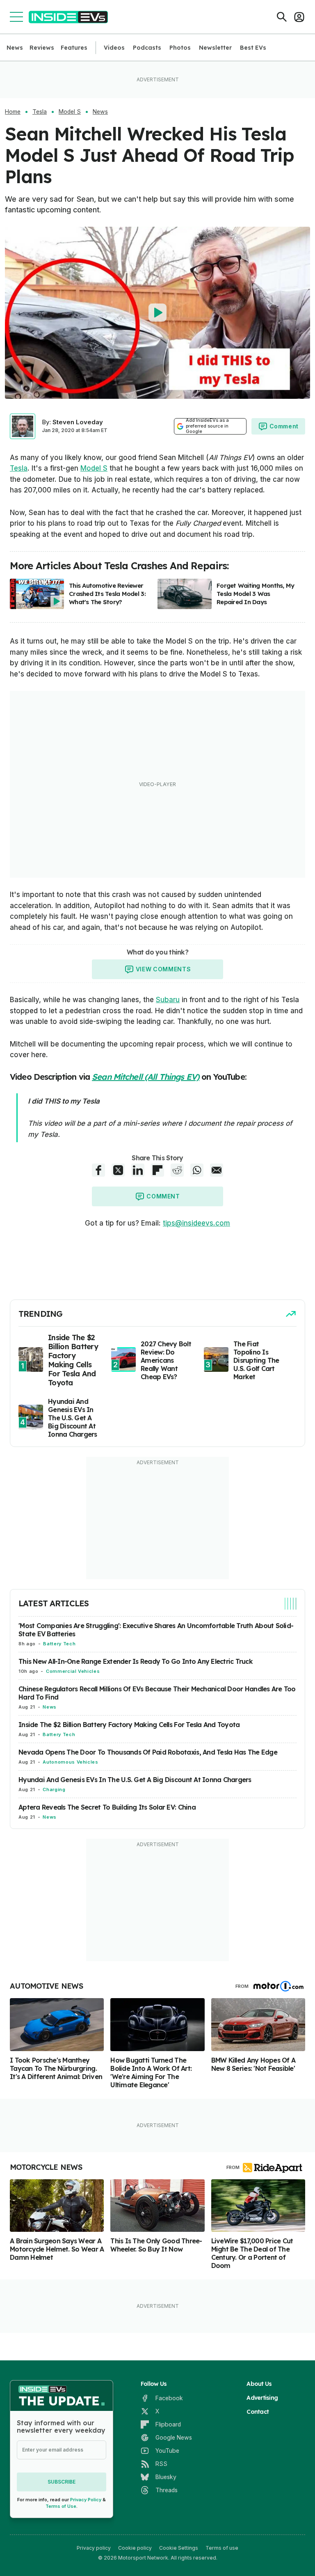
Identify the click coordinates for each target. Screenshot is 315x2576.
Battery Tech (59, 1644)
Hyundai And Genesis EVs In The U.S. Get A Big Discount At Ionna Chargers (135, 1780)
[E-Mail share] (217, 1170)
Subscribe (62, 2482)
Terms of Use (61, 2506)
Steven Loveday (78, 422)
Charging (54, 1789)
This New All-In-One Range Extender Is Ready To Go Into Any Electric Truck (136, 1661)
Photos (180, 48)
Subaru (168, 1000)
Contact (258, 2412)
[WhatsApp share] (197, 1170)
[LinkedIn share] (138, 1170)
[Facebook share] (98, 1170)
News (15, 48)
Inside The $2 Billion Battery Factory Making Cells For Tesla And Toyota (129, 1725)
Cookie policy (135, 2548)
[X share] (118, 1170)
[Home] (68, 17)
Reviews (42, 48)
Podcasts (147, 48)
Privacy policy (94, 2548)
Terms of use (222, 2548)
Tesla (40, 112)
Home (13, 112)
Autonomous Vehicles (70, 1762)
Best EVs (253, 48)
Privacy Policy (86, 2500)
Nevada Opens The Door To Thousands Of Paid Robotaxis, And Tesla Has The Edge (148, 1752)
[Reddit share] (177, 1170)
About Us (259, 2384)
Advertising (262, 2398)
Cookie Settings (179, 2548)
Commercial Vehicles (73, 1671)
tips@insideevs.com (196, 1223)
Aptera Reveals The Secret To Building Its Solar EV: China (107, 1807)
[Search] (282, 17)
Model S (70, 112)
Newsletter (215, 48)
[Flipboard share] (157, 1170)
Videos (114, 48)
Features (74, 48)
